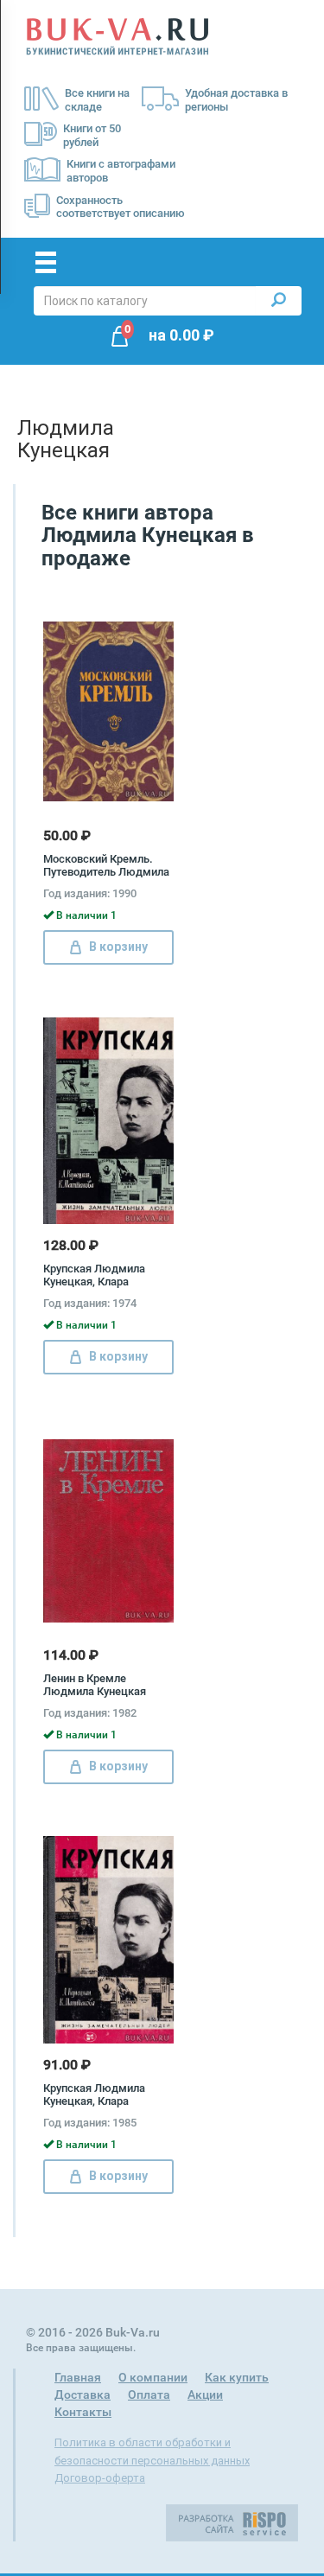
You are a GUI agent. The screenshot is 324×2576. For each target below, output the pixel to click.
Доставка (83, 2394)
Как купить (237, 2377)
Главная (78, 2377)
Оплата (149, 2394)
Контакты (83, 2412)
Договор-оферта (100, 2478)
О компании (153, 2377)
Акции (205, 2394)
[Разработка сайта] (232, 2522)
